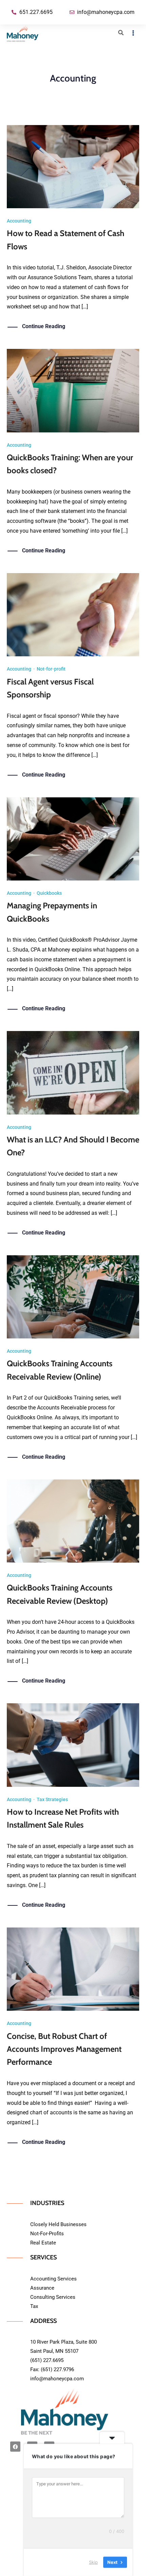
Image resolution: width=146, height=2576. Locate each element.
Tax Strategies (52, 1799)
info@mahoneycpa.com (57, 2379)
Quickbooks (49, 893)
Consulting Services (53, 2297)
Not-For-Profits (47, 2234)
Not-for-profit (51, 669)
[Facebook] (15, 2447)
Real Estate (43, 2243)
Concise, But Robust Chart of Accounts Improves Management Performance (64, 2049)
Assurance (42, 2288)
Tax (34, 2306)
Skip (93, 2562)
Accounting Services (53, 2279)
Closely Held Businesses (58, 2224)
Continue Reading (44, 326)
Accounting (19, 221)
